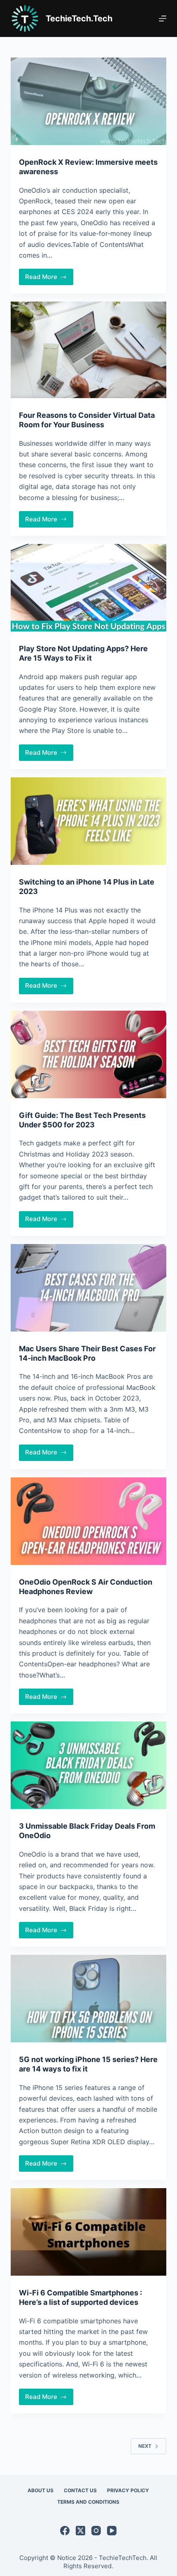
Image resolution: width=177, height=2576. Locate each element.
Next (145, 2446)
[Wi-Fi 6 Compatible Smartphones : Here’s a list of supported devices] (88, 2232)
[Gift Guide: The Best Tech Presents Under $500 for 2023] (88, 1054)
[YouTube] (112, 2531)
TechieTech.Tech (79, 18)
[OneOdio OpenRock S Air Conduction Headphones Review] (88, 1521)
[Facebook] (65, 2531)
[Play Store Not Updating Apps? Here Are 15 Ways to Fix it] (88, 588)
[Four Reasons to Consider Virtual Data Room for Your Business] (88, 350)
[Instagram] (96, 2531)
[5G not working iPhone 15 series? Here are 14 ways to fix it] (88, 1999)
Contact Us (80, 2490)
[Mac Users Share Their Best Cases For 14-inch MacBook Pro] (88, 1288)
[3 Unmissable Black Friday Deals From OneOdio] (88, 1765)
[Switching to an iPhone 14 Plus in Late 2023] (88, 821)
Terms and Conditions (88, 2502)
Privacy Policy (128, 2490)
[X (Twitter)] (80, 2531)
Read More (49, 279)
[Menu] (163, 18)
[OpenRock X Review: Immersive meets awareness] (88, 101)
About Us (41, 2490)
